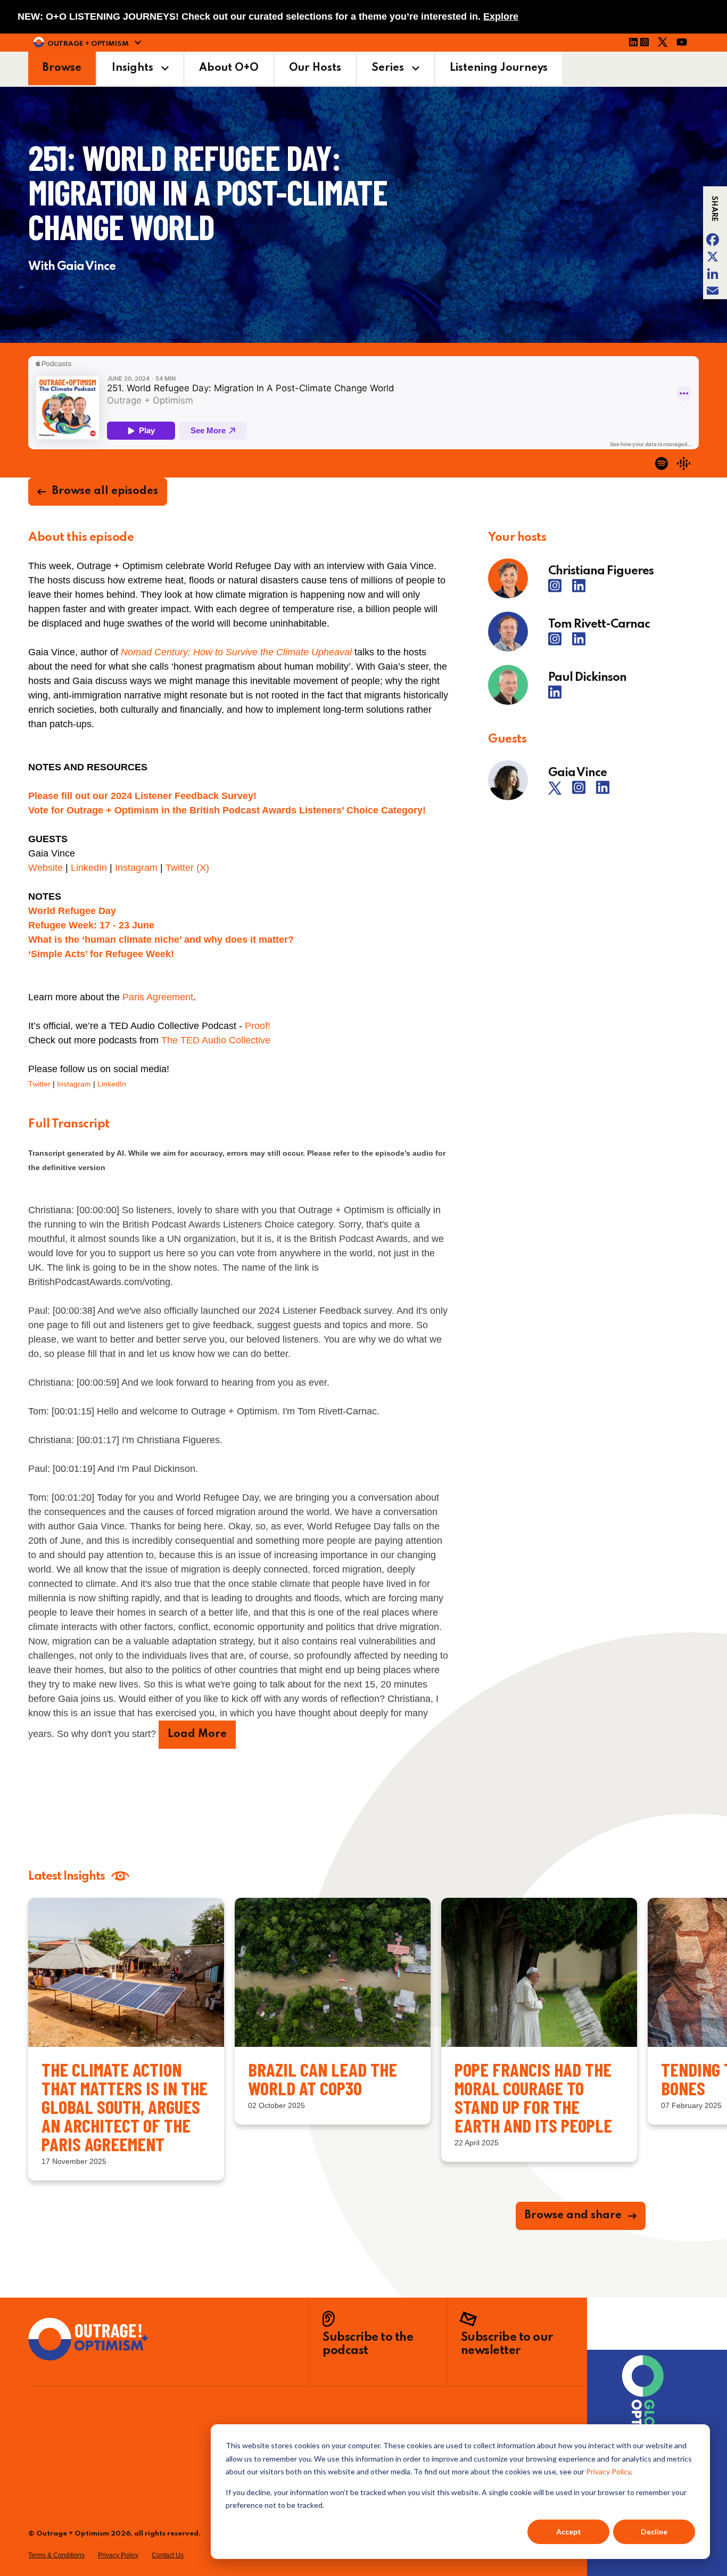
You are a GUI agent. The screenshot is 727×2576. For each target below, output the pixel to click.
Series (388, 68)
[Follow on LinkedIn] (633, 44)
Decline (654, 2532)
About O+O (229, 68)
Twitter (39, 1084)
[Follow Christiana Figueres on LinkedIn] (579, 590)
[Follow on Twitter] (666, 44)
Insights (133, 68)
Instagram (74, 1084)
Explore (501, 17)
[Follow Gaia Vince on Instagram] (583, 792)
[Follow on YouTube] (685, 44)
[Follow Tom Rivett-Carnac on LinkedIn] (579, 643)
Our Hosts (315, 68)
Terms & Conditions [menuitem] (56, 2555)
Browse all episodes (105, 491)
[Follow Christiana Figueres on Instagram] (559, 590)
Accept (569, 2532)
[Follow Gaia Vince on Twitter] (559, 792)
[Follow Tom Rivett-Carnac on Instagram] (559, 643)
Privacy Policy (608, 2471)
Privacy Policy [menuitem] (118, 2555)
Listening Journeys (499, 68)
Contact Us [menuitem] (168, 2555)
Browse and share (573, 2216)
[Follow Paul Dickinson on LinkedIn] (555, 696)
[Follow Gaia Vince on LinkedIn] (603, 792)
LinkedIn (112, 1084)
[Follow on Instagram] (648, 44)
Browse (62, 68)
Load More (197, 1734)
